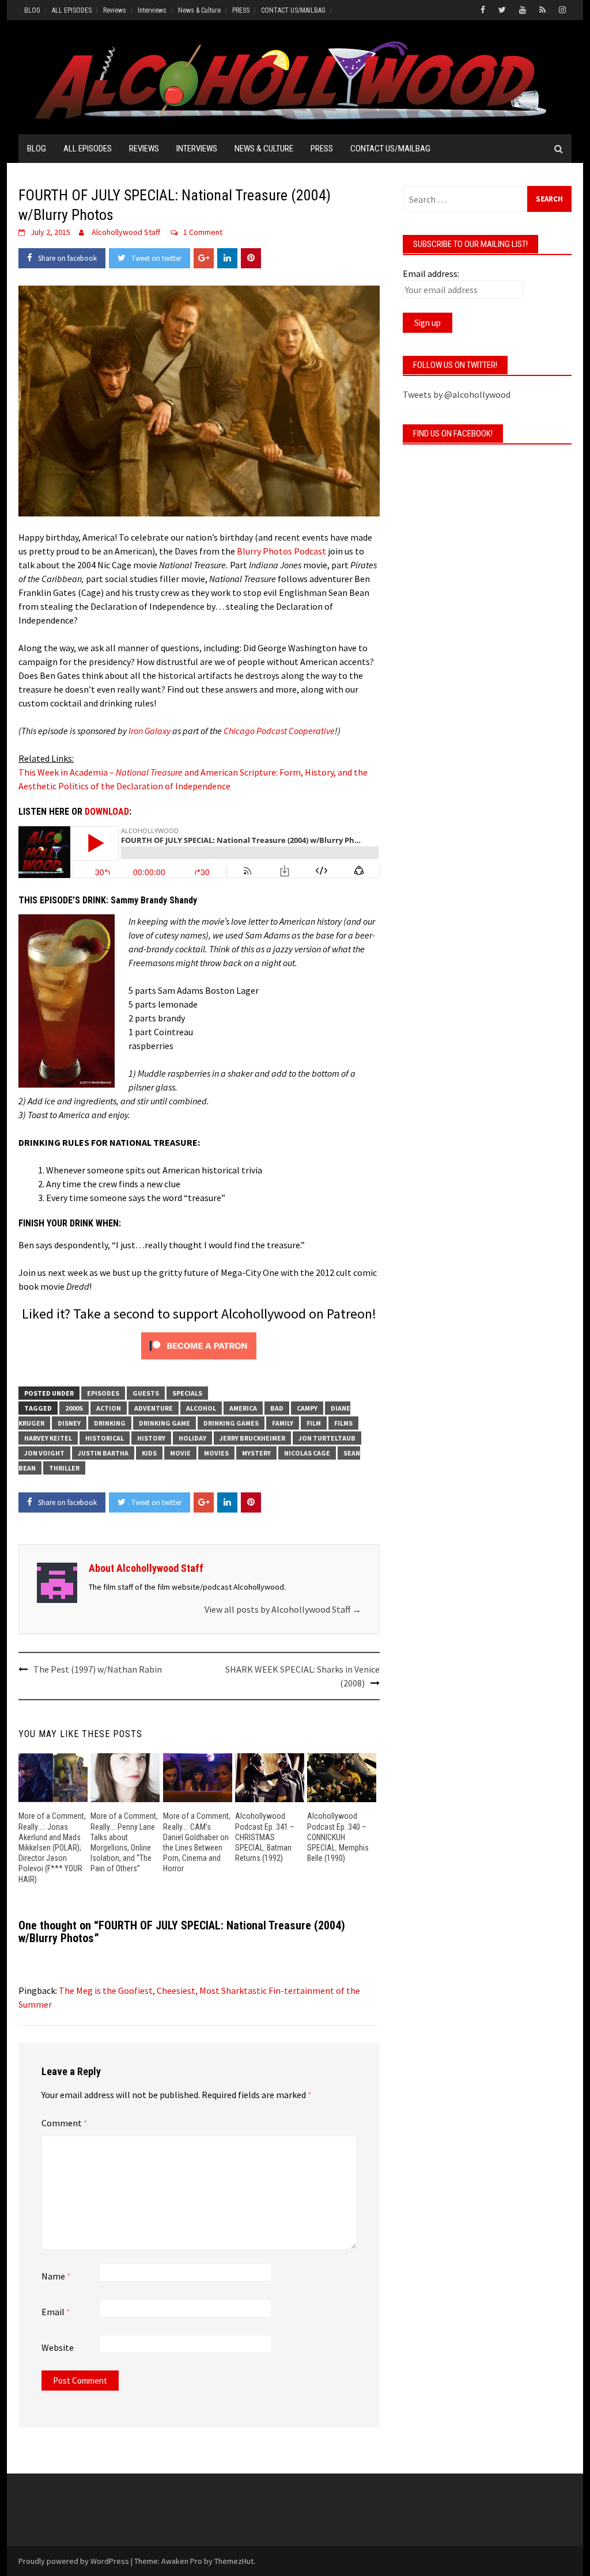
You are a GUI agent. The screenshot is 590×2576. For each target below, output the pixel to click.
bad (277, 1408)
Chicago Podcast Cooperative (279, 731)
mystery (256, 1453)
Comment (65, 2123)
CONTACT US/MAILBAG (293, 10)
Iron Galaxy (150, 731)
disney (69, 1423)
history (151, 1438)
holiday (192, 1438)
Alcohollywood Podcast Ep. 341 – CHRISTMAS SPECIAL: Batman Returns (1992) (265, 1837)
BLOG (32, 10)
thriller (64, 1468)
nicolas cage (307, 1453)
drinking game (164, 1423)
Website (58, 2347)
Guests (146, 1393)
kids (149, 1453)
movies (216, 1453)
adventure (154, 1408)
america (243, 1408)
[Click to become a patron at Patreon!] (199, 1344)
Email (56, 2312)
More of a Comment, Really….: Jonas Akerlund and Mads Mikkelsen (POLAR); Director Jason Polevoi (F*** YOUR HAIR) (52, 1847)
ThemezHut (234, 2561)
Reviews (115, 10)
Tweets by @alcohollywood (457, 394)
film (314, 1423)
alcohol (201, 1408)
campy (307, 1408)
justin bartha (103, 1453)
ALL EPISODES (72, 10)
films (343, 1423)
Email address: (431, 273)
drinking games (231, 1423)
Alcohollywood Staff (126, 232)
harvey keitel (48, 1438)
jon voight (44, 1453)
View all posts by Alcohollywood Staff (283, 1609)
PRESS (241, 10)
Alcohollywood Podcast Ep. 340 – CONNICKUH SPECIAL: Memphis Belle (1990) (338, 1837)
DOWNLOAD (107, 812)
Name (56, 2276)
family (283, 1423)
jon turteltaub (327, 1438)
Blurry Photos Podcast (281, 551)
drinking (110, 1423)
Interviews (152, 10)
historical (105, 1438)
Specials (187, 1393)
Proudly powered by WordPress (74, 2561)
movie (180, 1453)
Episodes (103, 1393)
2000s (74, 1408)
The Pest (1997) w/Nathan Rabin (98, 1669)
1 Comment (203, 232)
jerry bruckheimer (252, 1438)
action (109, 1408)
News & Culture (199, 10)
